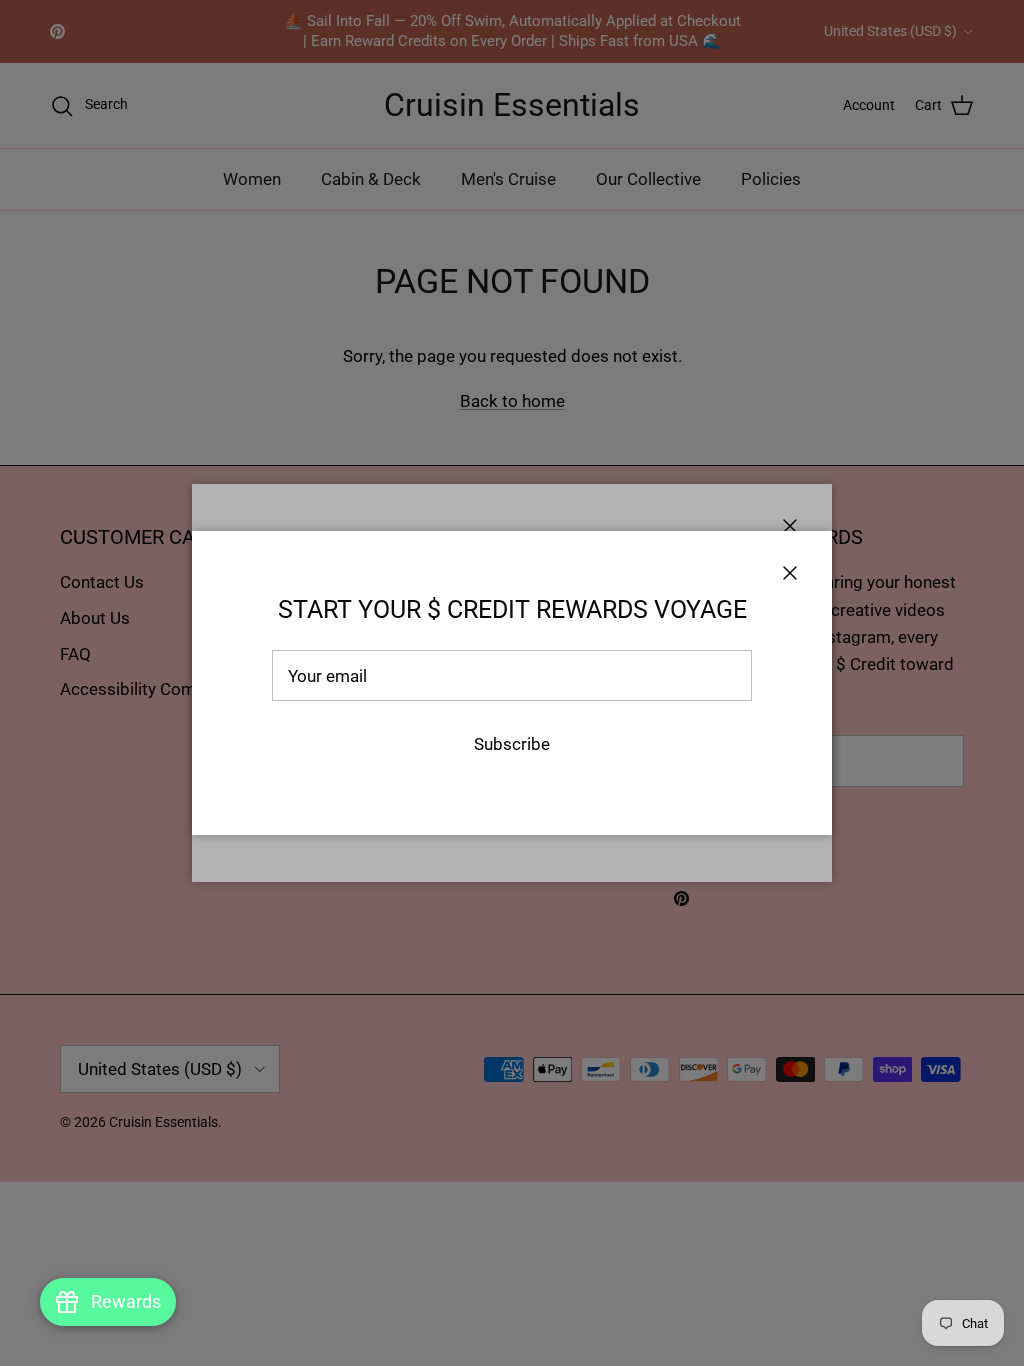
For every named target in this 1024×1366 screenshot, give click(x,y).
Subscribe (512, 744)
